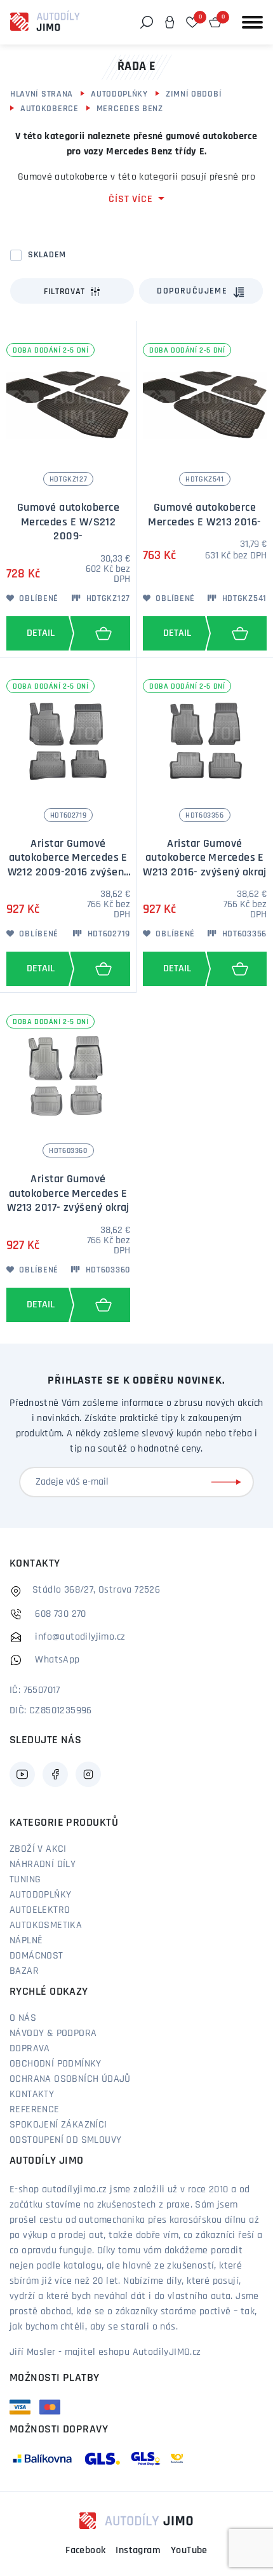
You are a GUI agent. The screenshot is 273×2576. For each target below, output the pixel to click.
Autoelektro (40, 1910)
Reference (35, 2110)
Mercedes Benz (130, 109)
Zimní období (194, 94)
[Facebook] (55, 1774)
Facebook (85, 2551)
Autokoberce (50, 109)
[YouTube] (22, 1774)
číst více (130, 199)
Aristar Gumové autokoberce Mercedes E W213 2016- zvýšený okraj (205, 859)
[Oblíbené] (192, 22)
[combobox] (201, 291)
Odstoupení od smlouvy (65, 2140)
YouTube (189, 2551)
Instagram (138, 2551)
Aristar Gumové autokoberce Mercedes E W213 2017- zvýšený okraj (68, 1194)
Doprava (30, 2049)
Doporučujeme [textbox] (192, 291)
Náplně (26, 1941)
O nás (23, 2018)
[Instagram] (88, 1774)
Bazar (24, 1971)
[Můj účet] (170, 22)
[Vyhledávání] (147, 22)
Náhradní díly (43, 1865)
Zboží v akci (38, 1849)
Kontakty (32, 2094)
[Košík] (215, 22)
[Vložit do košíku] (103, 633)
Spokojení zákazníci (58, 2125)
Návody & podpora (53, 2033)
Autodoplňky (119, 94)
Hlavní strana (42, 94)
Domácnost (37, 1956)
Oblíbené (38, 599)
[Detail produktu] (37, 633)
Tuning (25, 1880)
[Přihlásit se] (229, 1482)
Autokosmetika (46, 1925)
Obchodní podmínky (56, 2064)
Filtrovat (64, 292)
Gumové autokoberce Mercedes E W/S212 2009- (68, 523)
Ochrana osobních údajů (70, 2079)
